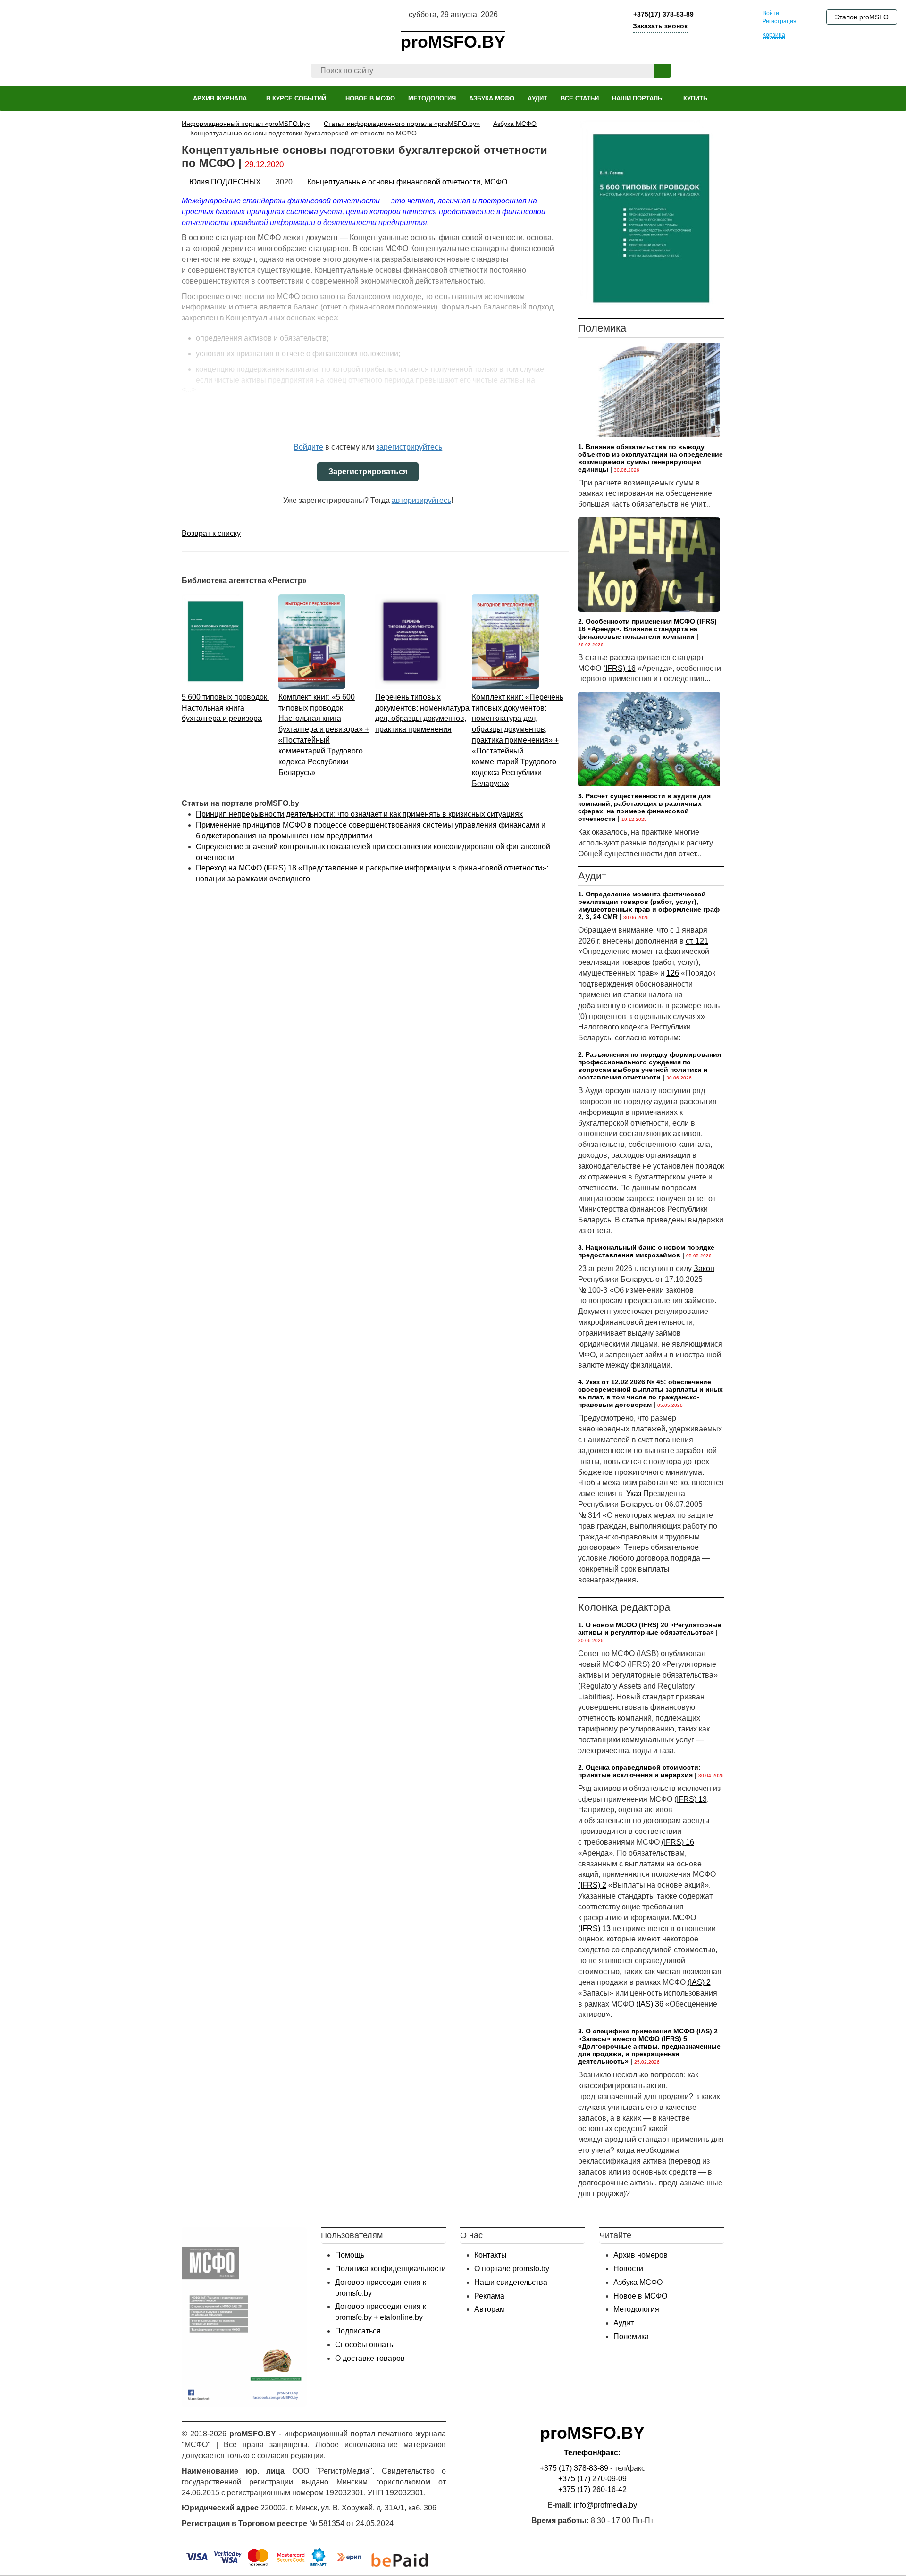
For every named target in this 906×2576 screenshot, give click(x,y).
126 (673, 973)
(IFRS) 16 (619, 668)
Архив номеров (641, 2255)
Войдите (308, 447)
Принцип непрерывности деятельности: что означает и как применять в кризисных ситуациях (359, 814)
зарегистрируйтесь (409, 447)
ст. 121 (697, 941)
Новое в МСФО (640, 2296)
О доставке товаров (370, 2358)
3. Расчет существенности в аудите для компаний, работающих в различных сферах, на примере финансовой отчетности (644, 807)
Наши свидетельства (511, 2282)
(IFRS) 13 (691, 1799)
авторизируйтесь (421, 500)
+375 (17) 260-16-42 (592, 2489)
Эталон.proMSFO (862, 17)
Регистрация (780, 21)
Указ (634, 1493)
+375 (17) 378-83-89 (574, 2468)
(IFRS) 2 (592, 1885)
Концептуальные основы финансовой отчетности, (395, 182)
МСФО (496, 182)
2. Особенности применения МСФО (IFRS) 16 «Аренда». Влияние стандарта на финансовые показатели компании (647, 629)
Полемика (631, 2337)
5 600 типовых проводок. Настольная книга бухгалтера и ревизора (225, 708)
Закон (704, 1268)
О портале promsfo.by (512, 2269)
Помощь (350, 2255)
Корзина (774, 35)
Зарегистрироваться (368, 472)
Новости (628, 2269)
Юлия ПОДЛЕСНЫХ (225, 182)
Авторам (490, 2309)
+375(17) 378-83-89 (663, 14)
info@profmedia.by (605, 2505)
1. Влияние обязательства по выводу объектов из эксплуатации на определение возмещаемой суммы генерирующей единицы (650, 458)
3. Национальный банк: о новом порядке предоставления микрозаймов (646, 1251)
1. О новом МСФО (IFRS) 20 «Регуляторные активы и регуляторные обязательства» (650, 1629)
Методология (636, 2309)
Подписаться (358, 2331)
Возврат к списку (211, 533)
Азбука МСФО (638, 2282)
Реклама (489, 2296)
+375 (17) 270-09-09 (592, 2479)
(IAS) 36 (650, 2004)
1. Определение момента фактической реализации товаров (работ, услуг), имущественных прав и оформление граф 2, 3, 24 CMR (649, 905)
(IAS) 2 (699, 1982)
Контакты (491, 2255)
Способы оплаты (365, 2345)
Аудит (624, 2323)
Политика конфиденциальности (390, 2269)
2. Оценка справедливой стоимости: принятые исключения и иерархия (639, 1771)
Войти (771, 13)
